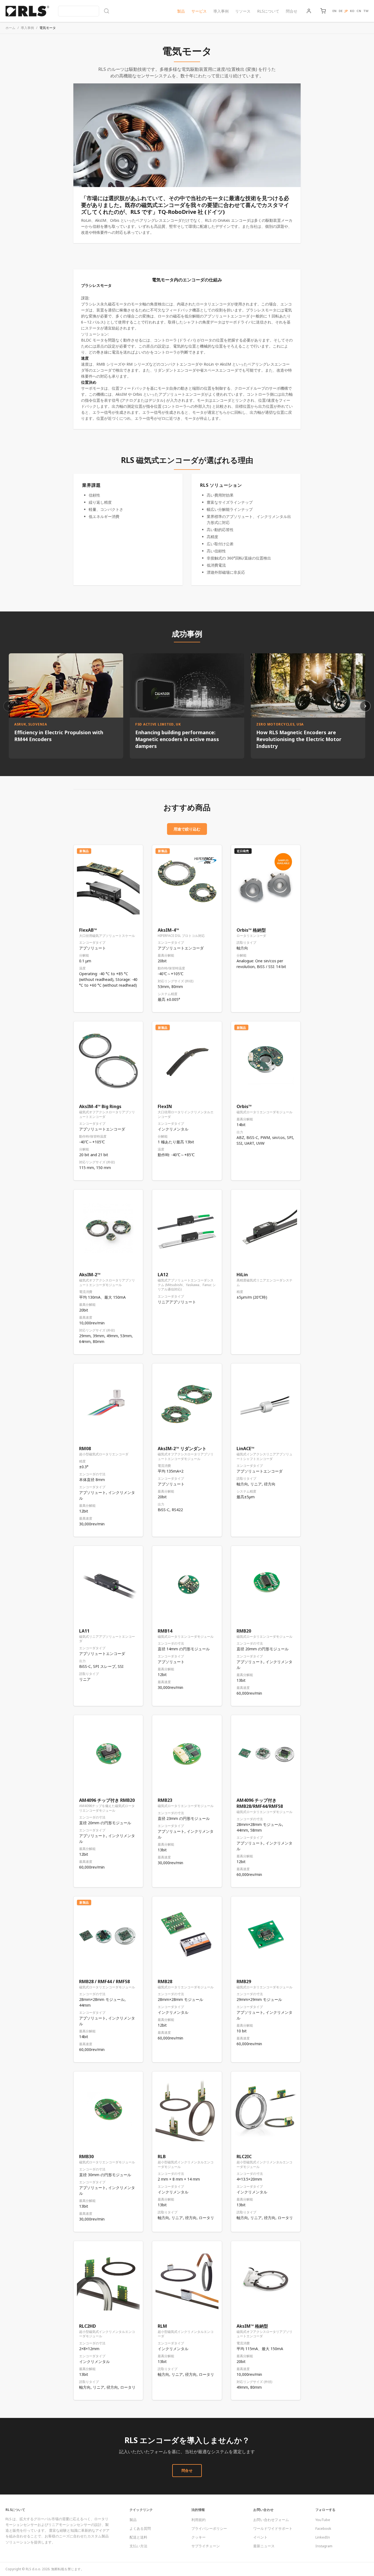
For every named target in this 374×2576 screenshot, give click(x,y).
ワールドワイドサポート (273, 2528)
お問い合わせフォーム (271, 2520)
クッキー (198, 2537)
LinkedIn (323, 2537)
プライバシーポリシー (209, 2528)
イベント (260, 2537)
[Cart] (323, 11)
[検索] (84, 11)
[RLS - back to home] (27, 11)
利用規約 (198, 2520)
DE (341, 11)
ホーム (10, 28)
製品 (181, 11)
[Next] (365, 706)
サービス (199, 11)
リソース (243, 11)
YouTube (323, 2520)
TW (366, 11)
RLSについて (268, 11)
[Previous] (9, 706)
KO (352, 11)
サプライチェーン (206, 2546)
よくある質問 (140, 2528)
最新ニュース (264, 2546)
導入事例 (221, 11)
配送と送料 (138, 2537)
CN (359, 11)
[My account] (309, 11)
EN (334, 11)
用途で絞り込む (187, 829)
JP (346, 11)
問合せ (292, 11)
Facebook (323, 2528)
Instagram (324, 2546)
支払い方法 (138, 2546)
